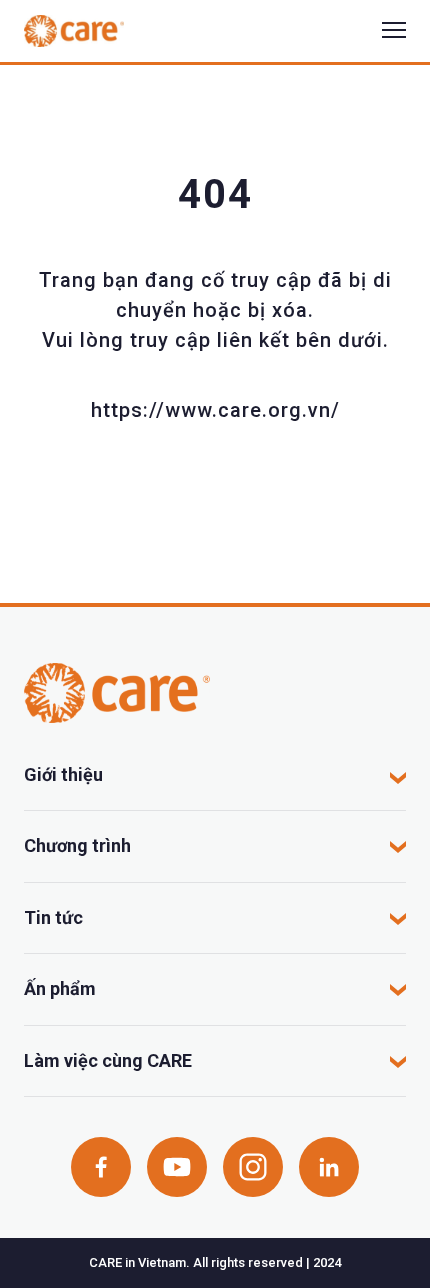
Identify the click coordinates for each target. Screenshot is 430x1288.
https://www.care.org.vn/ (215, 410)
